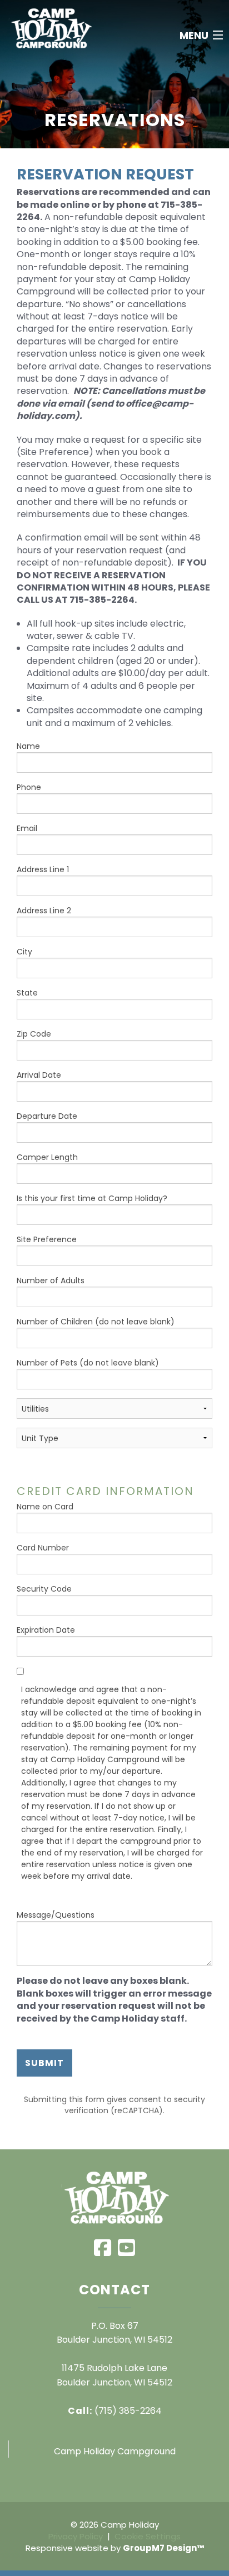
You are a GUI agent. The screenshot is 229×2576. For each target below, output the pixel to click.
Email (27, 828)
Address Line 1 (43, 869)
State (27, 993)
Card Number (43, 1548)
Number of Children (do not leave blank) (96, 1322)
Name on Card (45, 1507)
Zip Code (34, 1034)
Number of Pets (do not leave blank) (88, 1363)
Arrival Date (39, 1075)
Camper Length (47, 1157)
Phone (29, 787)
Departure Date (47, 1116)
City (24, 952)
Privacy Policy (76, 2536)
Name (28, 746)
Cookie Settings (148, 2536)
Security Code (44, 1589)
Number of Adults (51, 1281)
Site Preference (47, 1239)
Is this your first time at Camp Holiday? (92, 1198)
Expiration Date (46, 1630)
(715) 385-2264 (115, 2411)
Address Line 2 (44, 911)
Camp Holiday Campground (115, 2451)
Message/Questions (56, 1915)
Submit (44, 2063)
